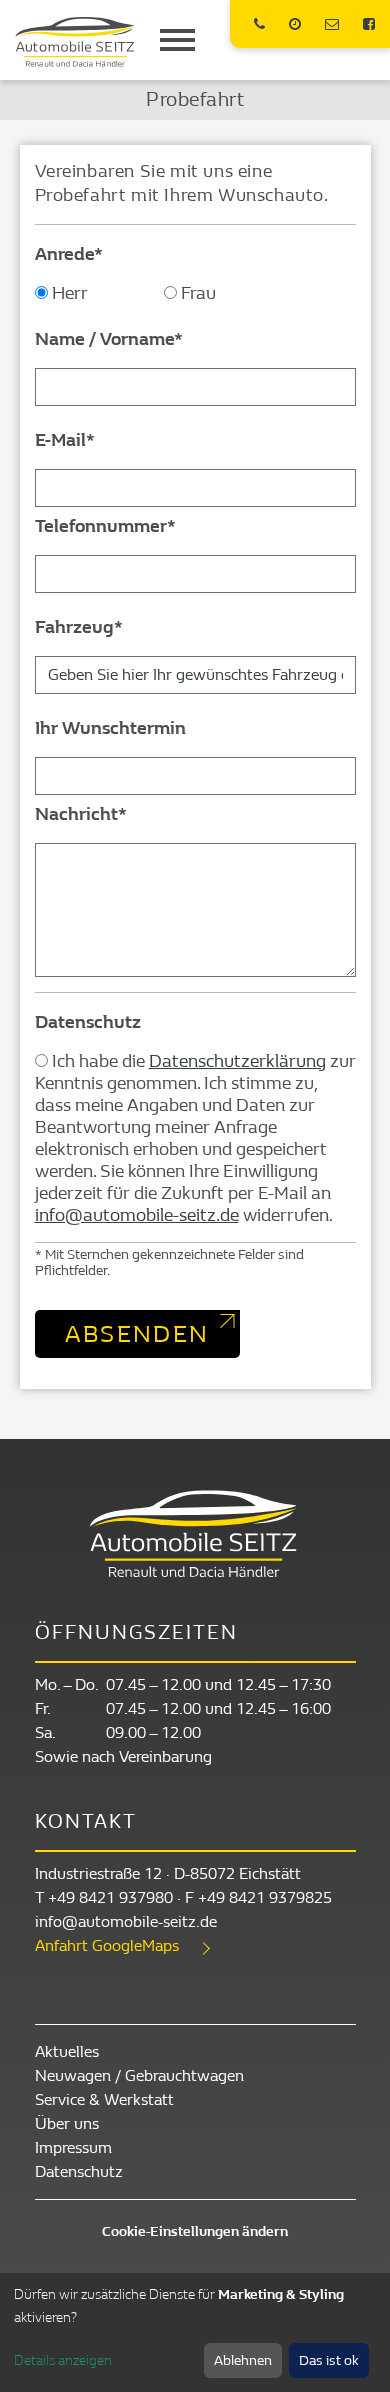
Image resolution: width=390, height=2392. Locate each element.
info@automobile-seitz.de (137, 1215)
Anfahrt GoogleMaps (107, 1945)
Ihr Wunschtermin (110, 728)
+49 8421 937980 (110, 1897)
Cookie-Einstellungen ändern (195, 2231)
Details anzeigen (63, 2360)
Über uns (67, 2123)
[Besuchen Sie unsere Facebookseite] (369, 24)
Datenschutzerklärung (237, 1061)
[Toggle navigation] (177, 40)
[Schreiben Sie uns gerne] (334, 24)
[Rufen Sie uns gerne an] (262, 24)
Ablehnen (243, 2360)
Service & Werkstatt (104, 2099)
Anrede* (69, 254)
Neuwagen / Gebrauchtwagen (139, 2075)
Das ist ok (329, 2360)
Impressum (73, 2147)
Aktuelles (67, 2051)
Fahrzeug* (79, 627)
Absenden (137, 1334)
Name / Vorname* (109, 339)
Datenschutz (88, 1022)
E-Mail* (65, 440)
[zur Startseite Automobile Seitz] (75, 42)
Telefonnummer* (105, 526)
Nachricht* (81, 814)
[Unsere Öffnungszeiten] (297, 24)
